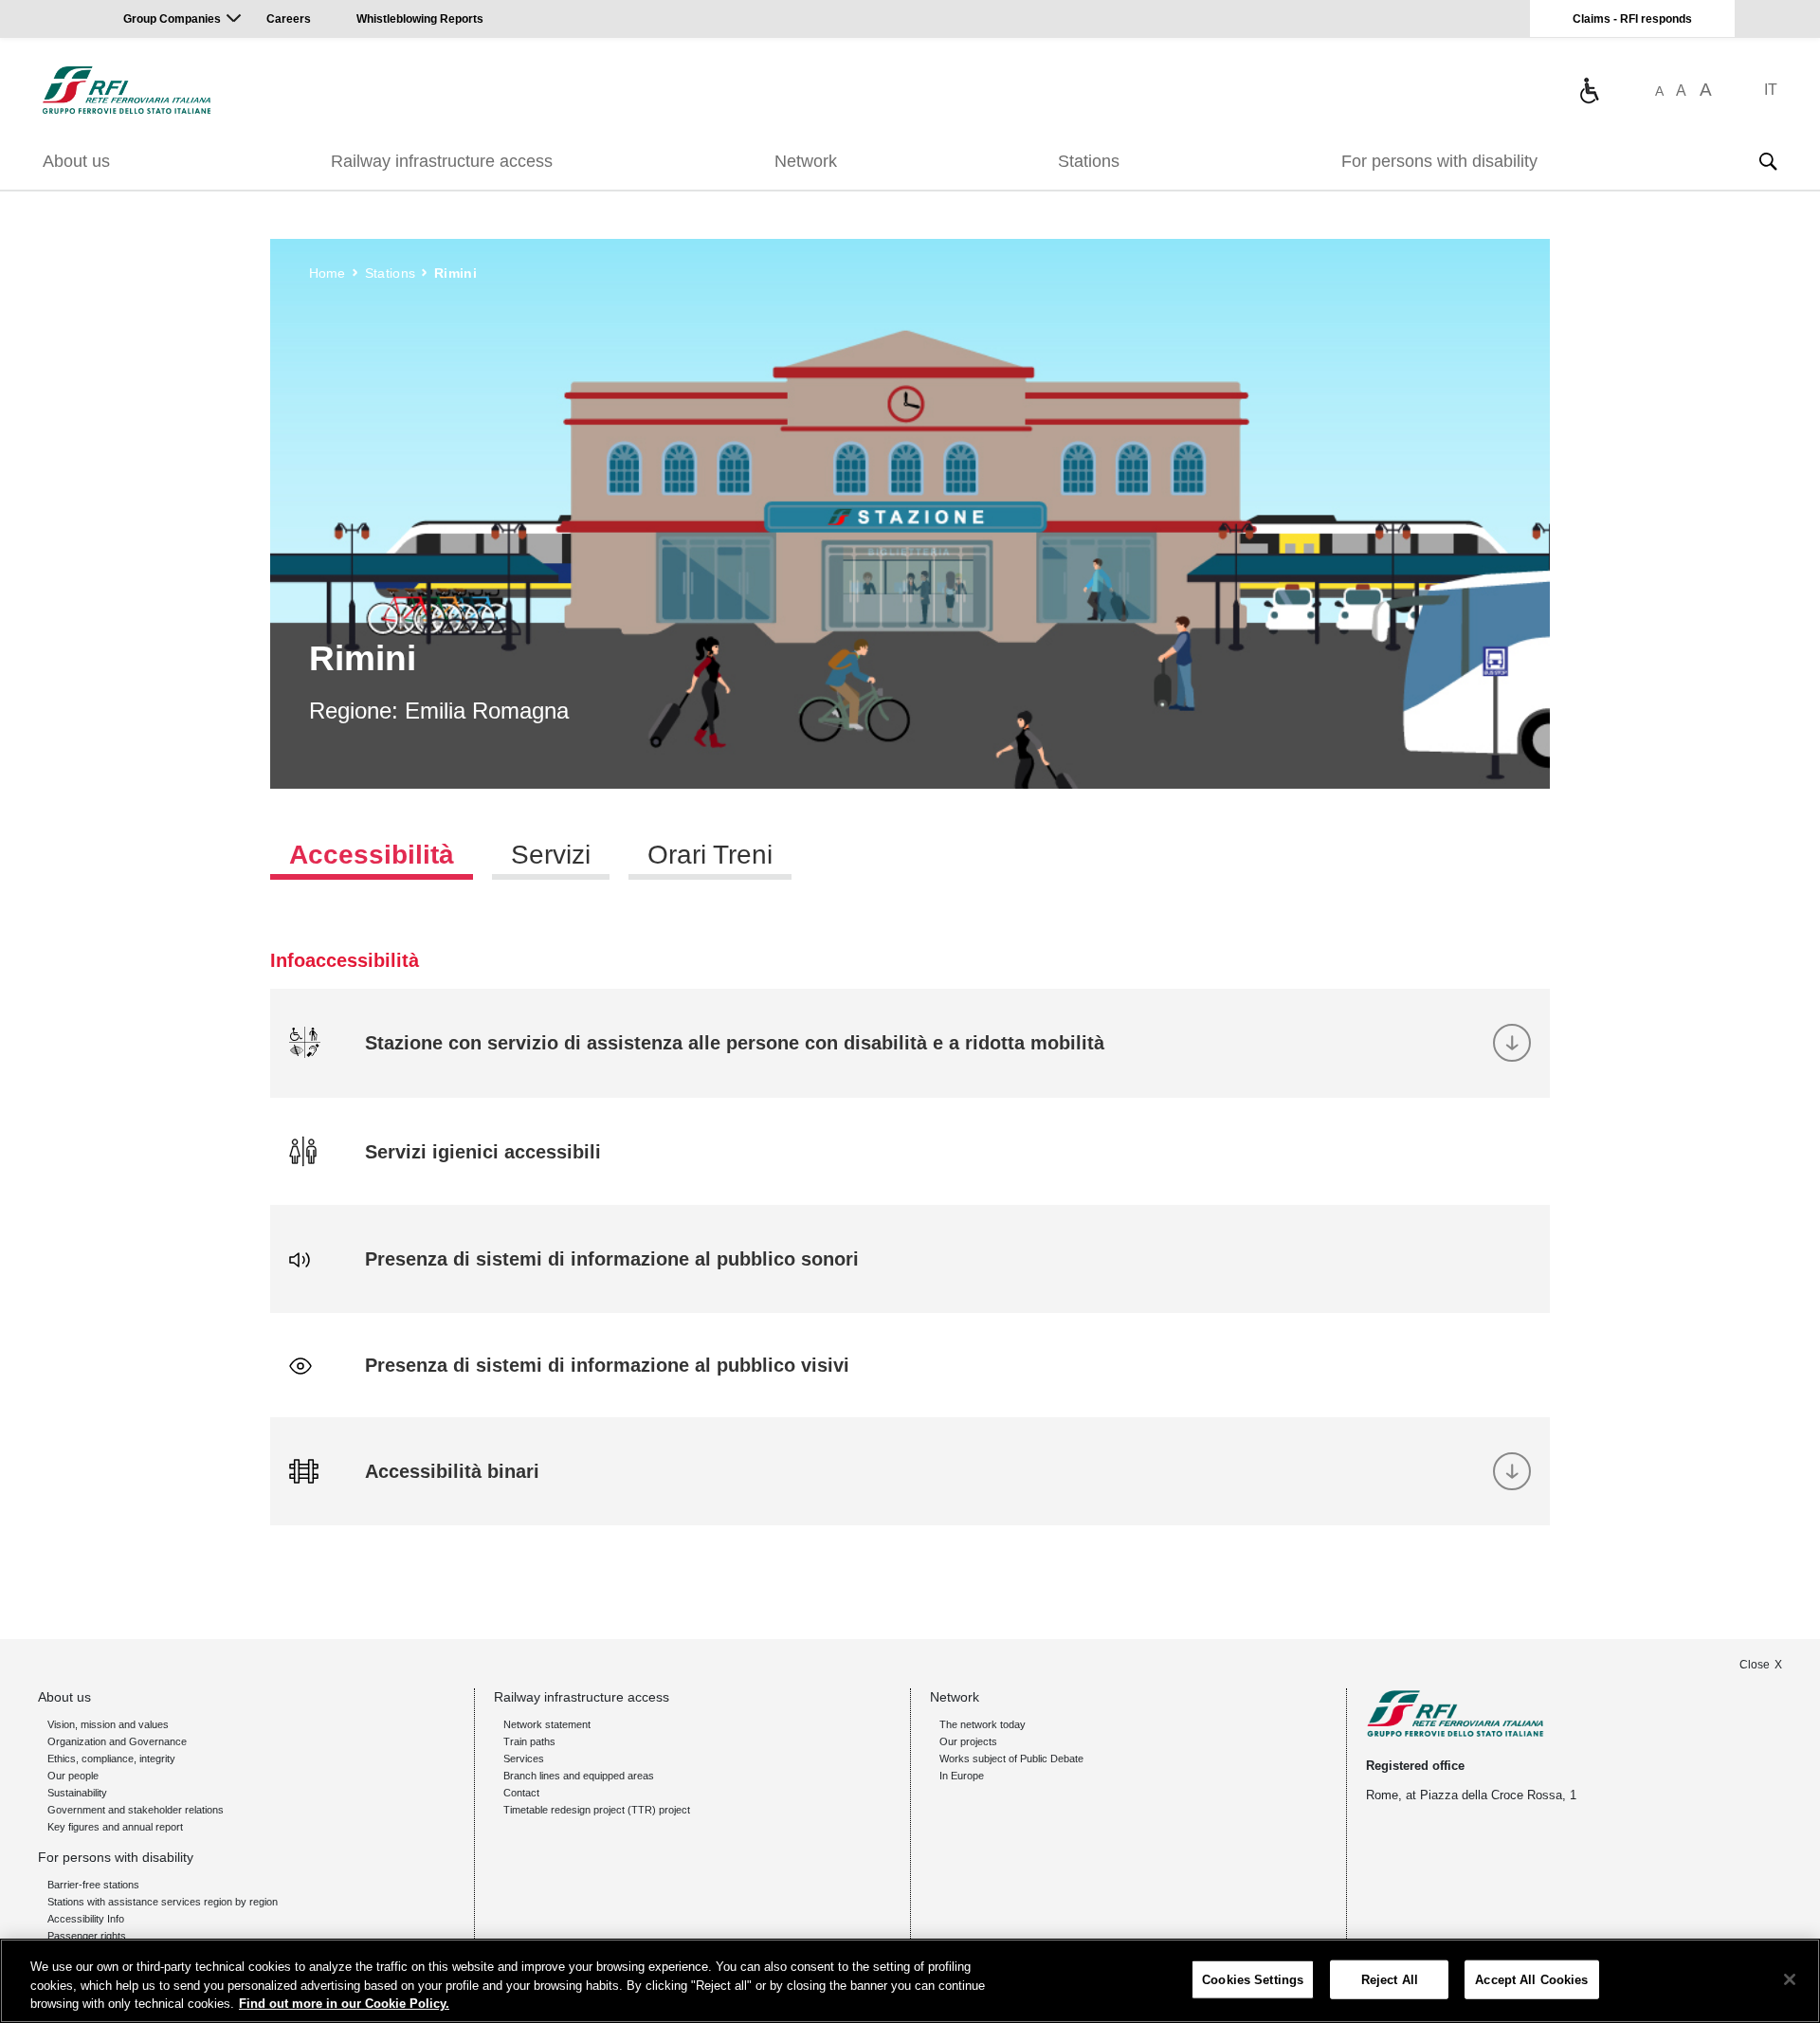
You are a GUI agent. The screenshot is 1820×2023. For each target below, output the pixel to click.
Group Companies (172, 19)
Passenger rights (87, 1936)
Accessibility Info (86, 1919)
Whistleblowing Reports (420, 19)
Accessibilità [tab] (372, 855)
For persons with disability (1439, 161)
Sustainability (77, 1793)
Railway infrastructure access (442, 161)
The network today (983, 1724)
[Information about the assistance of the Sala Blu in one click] (1589, 90)
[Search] (1768, 161)
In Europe (962, 1776)
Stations (1089, 161)
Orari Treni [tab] (710, 855)
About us (76, 161)
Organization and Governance (117, 1741)
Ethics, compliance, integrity (111, 1759)
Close (1755, 1665)
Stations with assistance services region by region (163, 1902)
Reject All (1390, 1979)
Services (524, 1759)
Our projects (968, 1741)
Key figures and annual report (115, 1827)
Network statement (547, 1724)
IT (1771, 90)
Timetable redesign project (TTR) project (597, 1810)
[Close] (1790, 1979)
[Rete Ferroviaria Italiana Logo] (127, 90)
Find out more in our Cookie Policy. (344, 2004)
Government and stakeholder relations (136, 1810)
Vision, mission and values (108, 1724)
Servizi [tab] (551, 855)
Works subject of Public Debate (1011, 1759)
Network (806, 161)
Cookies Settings (1253, 1979)
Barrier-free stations (93, 1885)
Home (328, 273)
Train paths (529, 1741)
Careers (289, 19)
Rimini (455, 273)
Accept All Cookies (1531, 1979)
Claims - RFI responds (1632, 19)
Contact (521, 1793)
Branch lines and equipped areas (579, 1776)
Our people (73, 1776)
